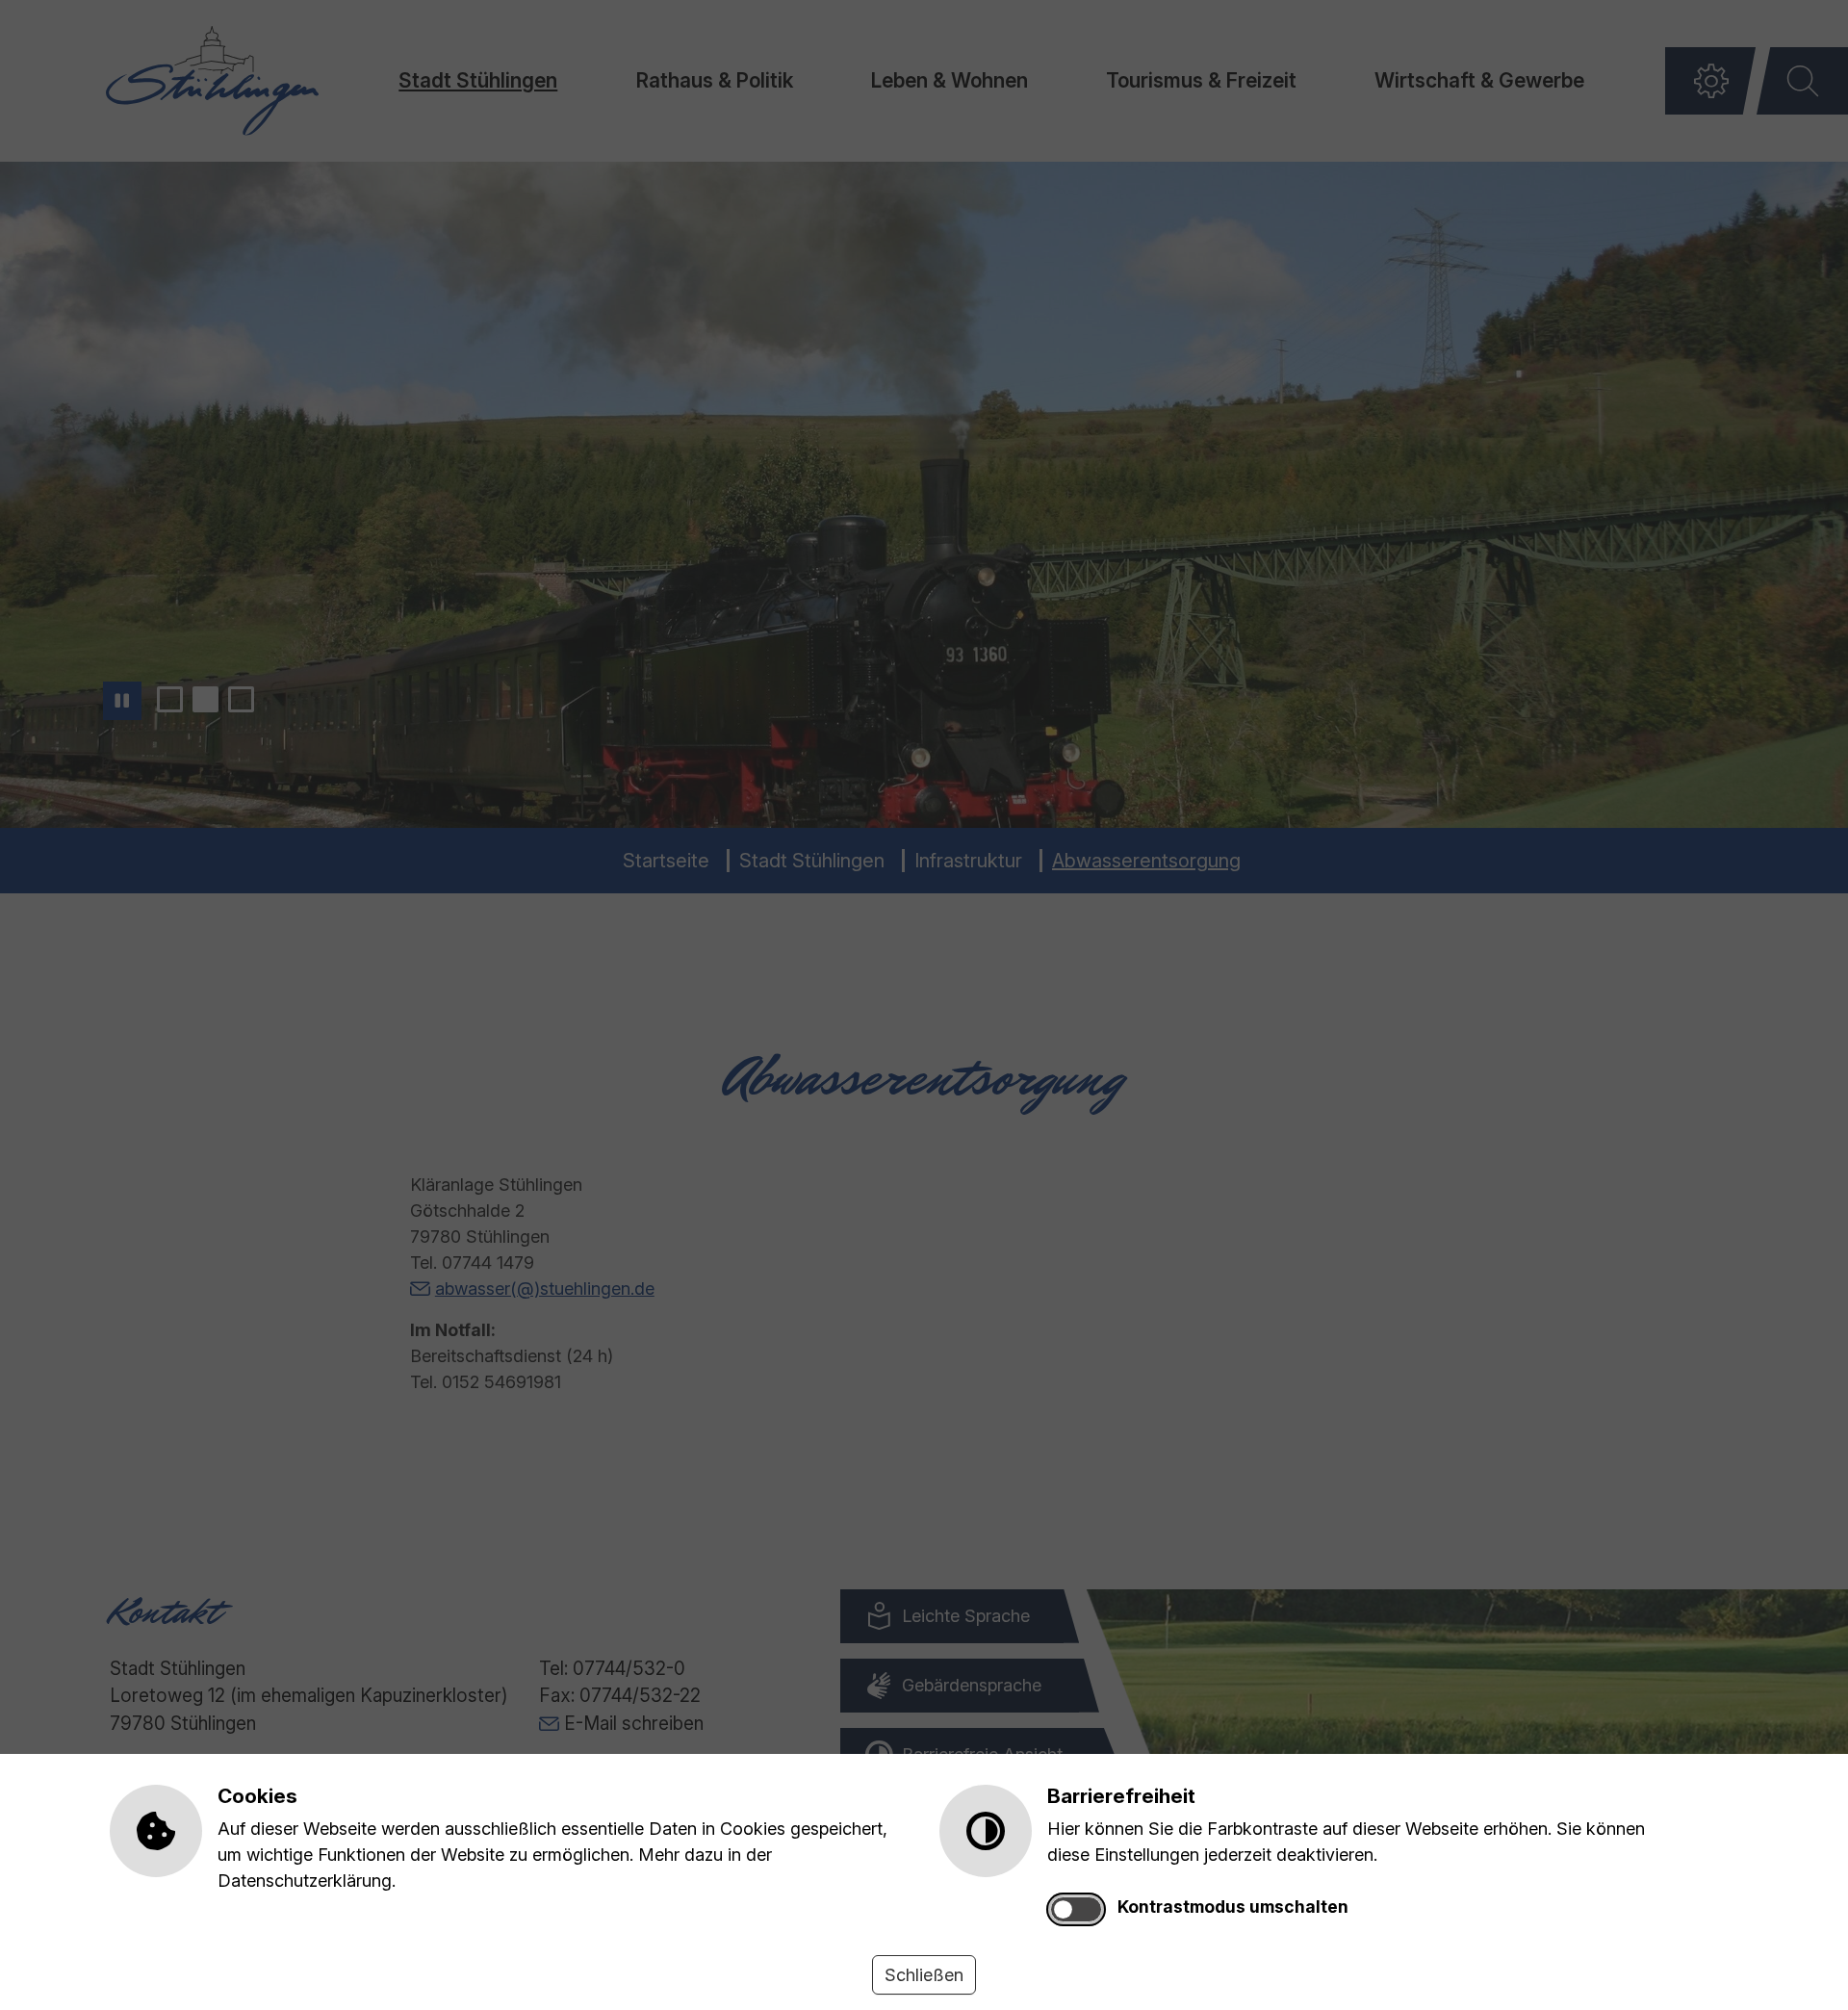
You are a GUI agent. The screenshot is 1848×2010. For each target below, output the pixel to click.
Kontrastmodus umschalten (1233, 1907)
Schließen (924, 1975)
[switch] (1076, 1909)
